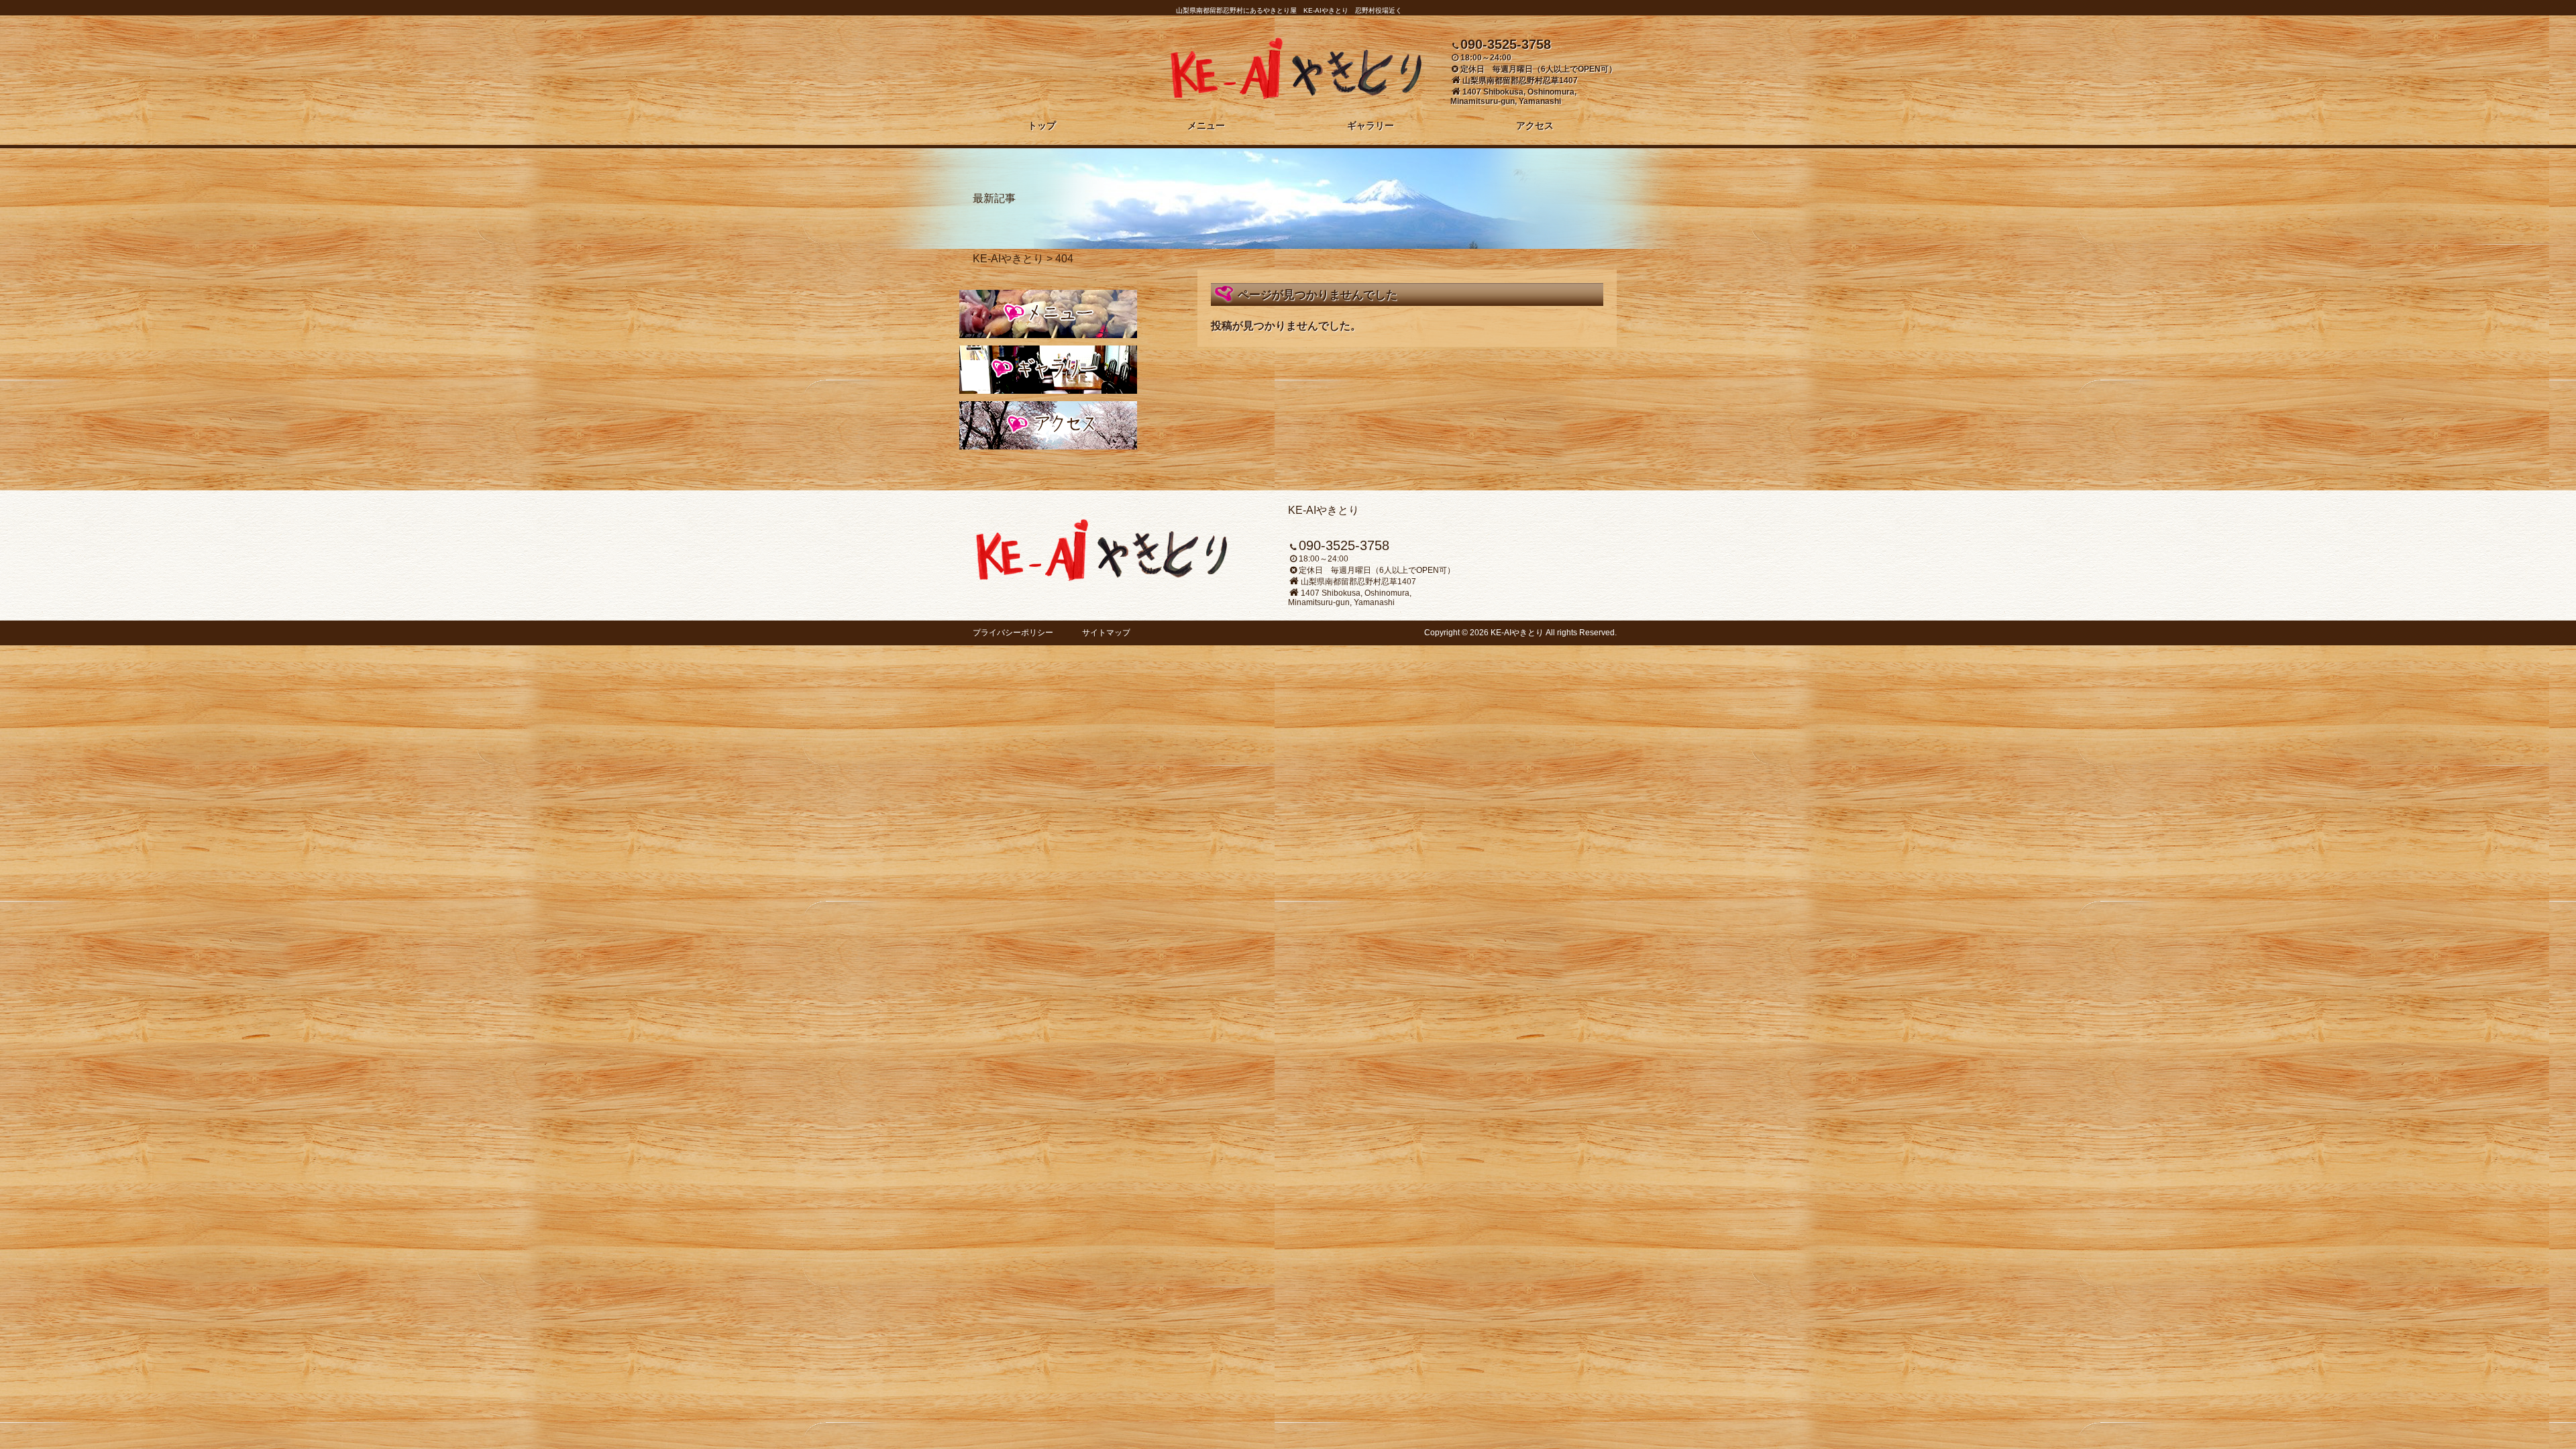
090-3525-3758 (1506, 44)
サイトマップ (1106, 633)
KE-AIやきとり (1008, 259)
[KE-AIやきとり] (1296, 95)
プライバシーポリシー (1013, 633)
